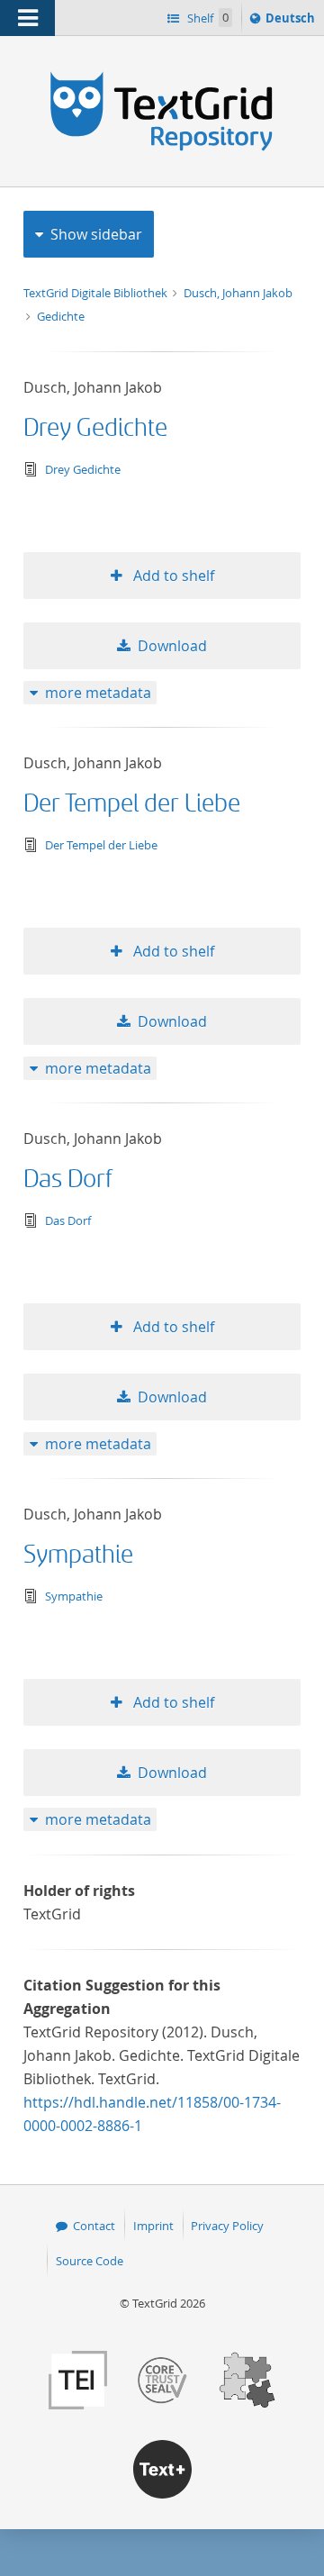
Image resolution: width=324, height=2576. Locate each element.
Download (172, 646)
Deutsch (292, 22)
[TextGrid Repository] (162, 70)
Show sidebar (96, 234)
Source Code (90, 2261)
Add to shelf (172, 576)
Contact (94, 2226)
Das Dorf (68, 1179)
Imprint (153, 2226)
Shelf (207, 18)
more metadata (98, 693)
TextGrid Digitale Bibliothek (97, 293)
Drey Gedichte (95, 428)
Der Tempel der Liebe (132, 804)
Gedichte (61, 316)
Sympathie (78, 1555)
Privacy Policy (227, 2226)
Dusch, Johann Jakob (238, 293)
